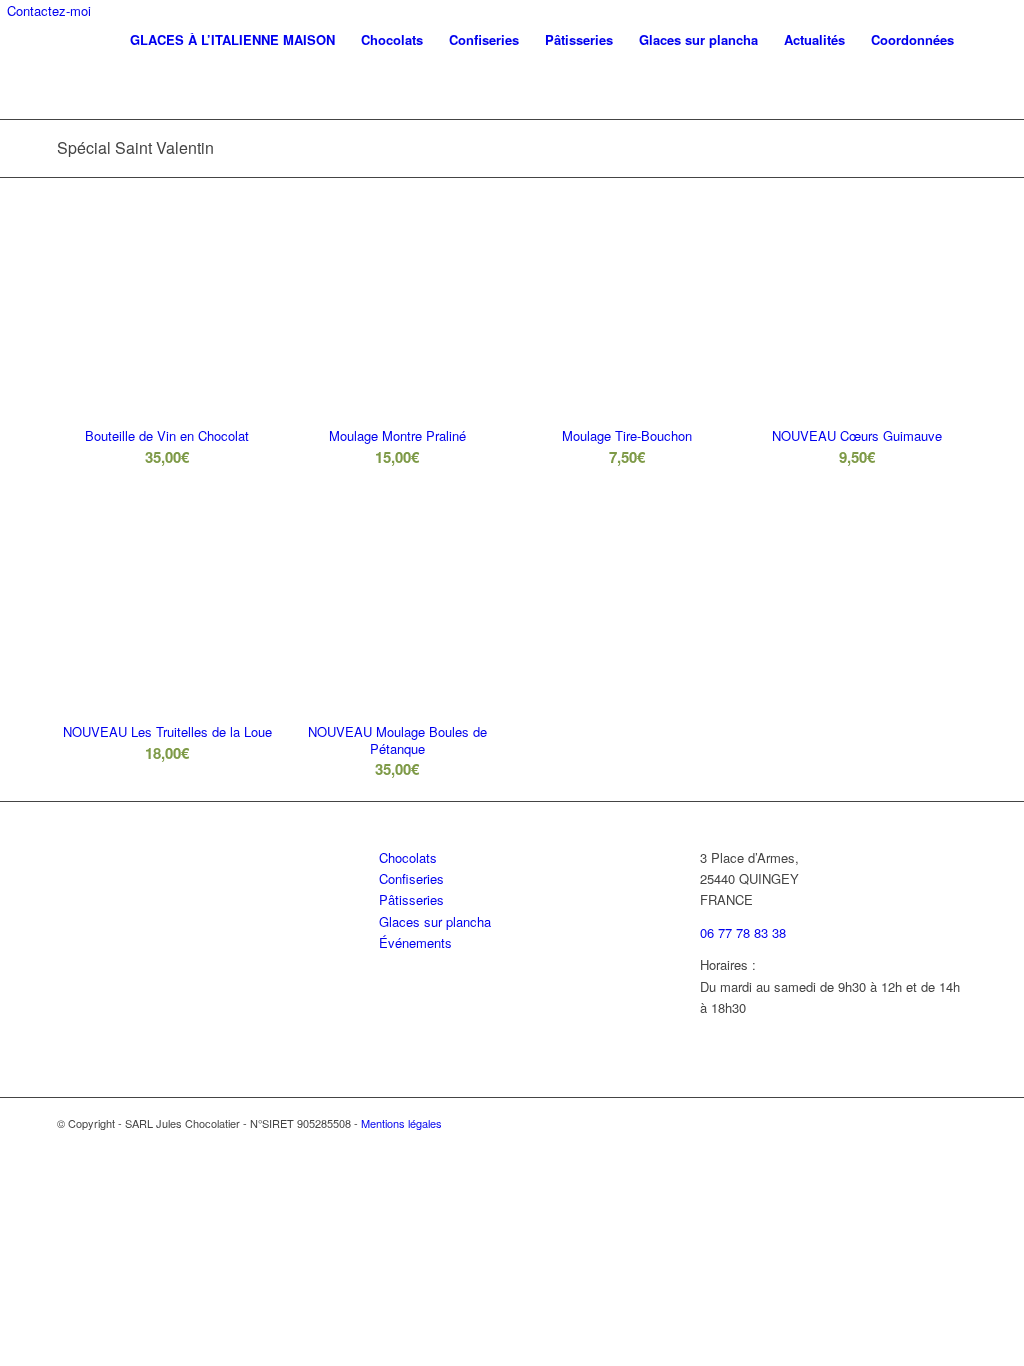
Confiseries (411, 878)
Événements (415, 942)
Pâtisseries (411, 899)
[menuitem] (232, 40)
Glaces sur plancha (435, 921)
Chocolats (408, 857)
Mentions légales (401, 1123)
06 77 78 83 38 (743, 932)
